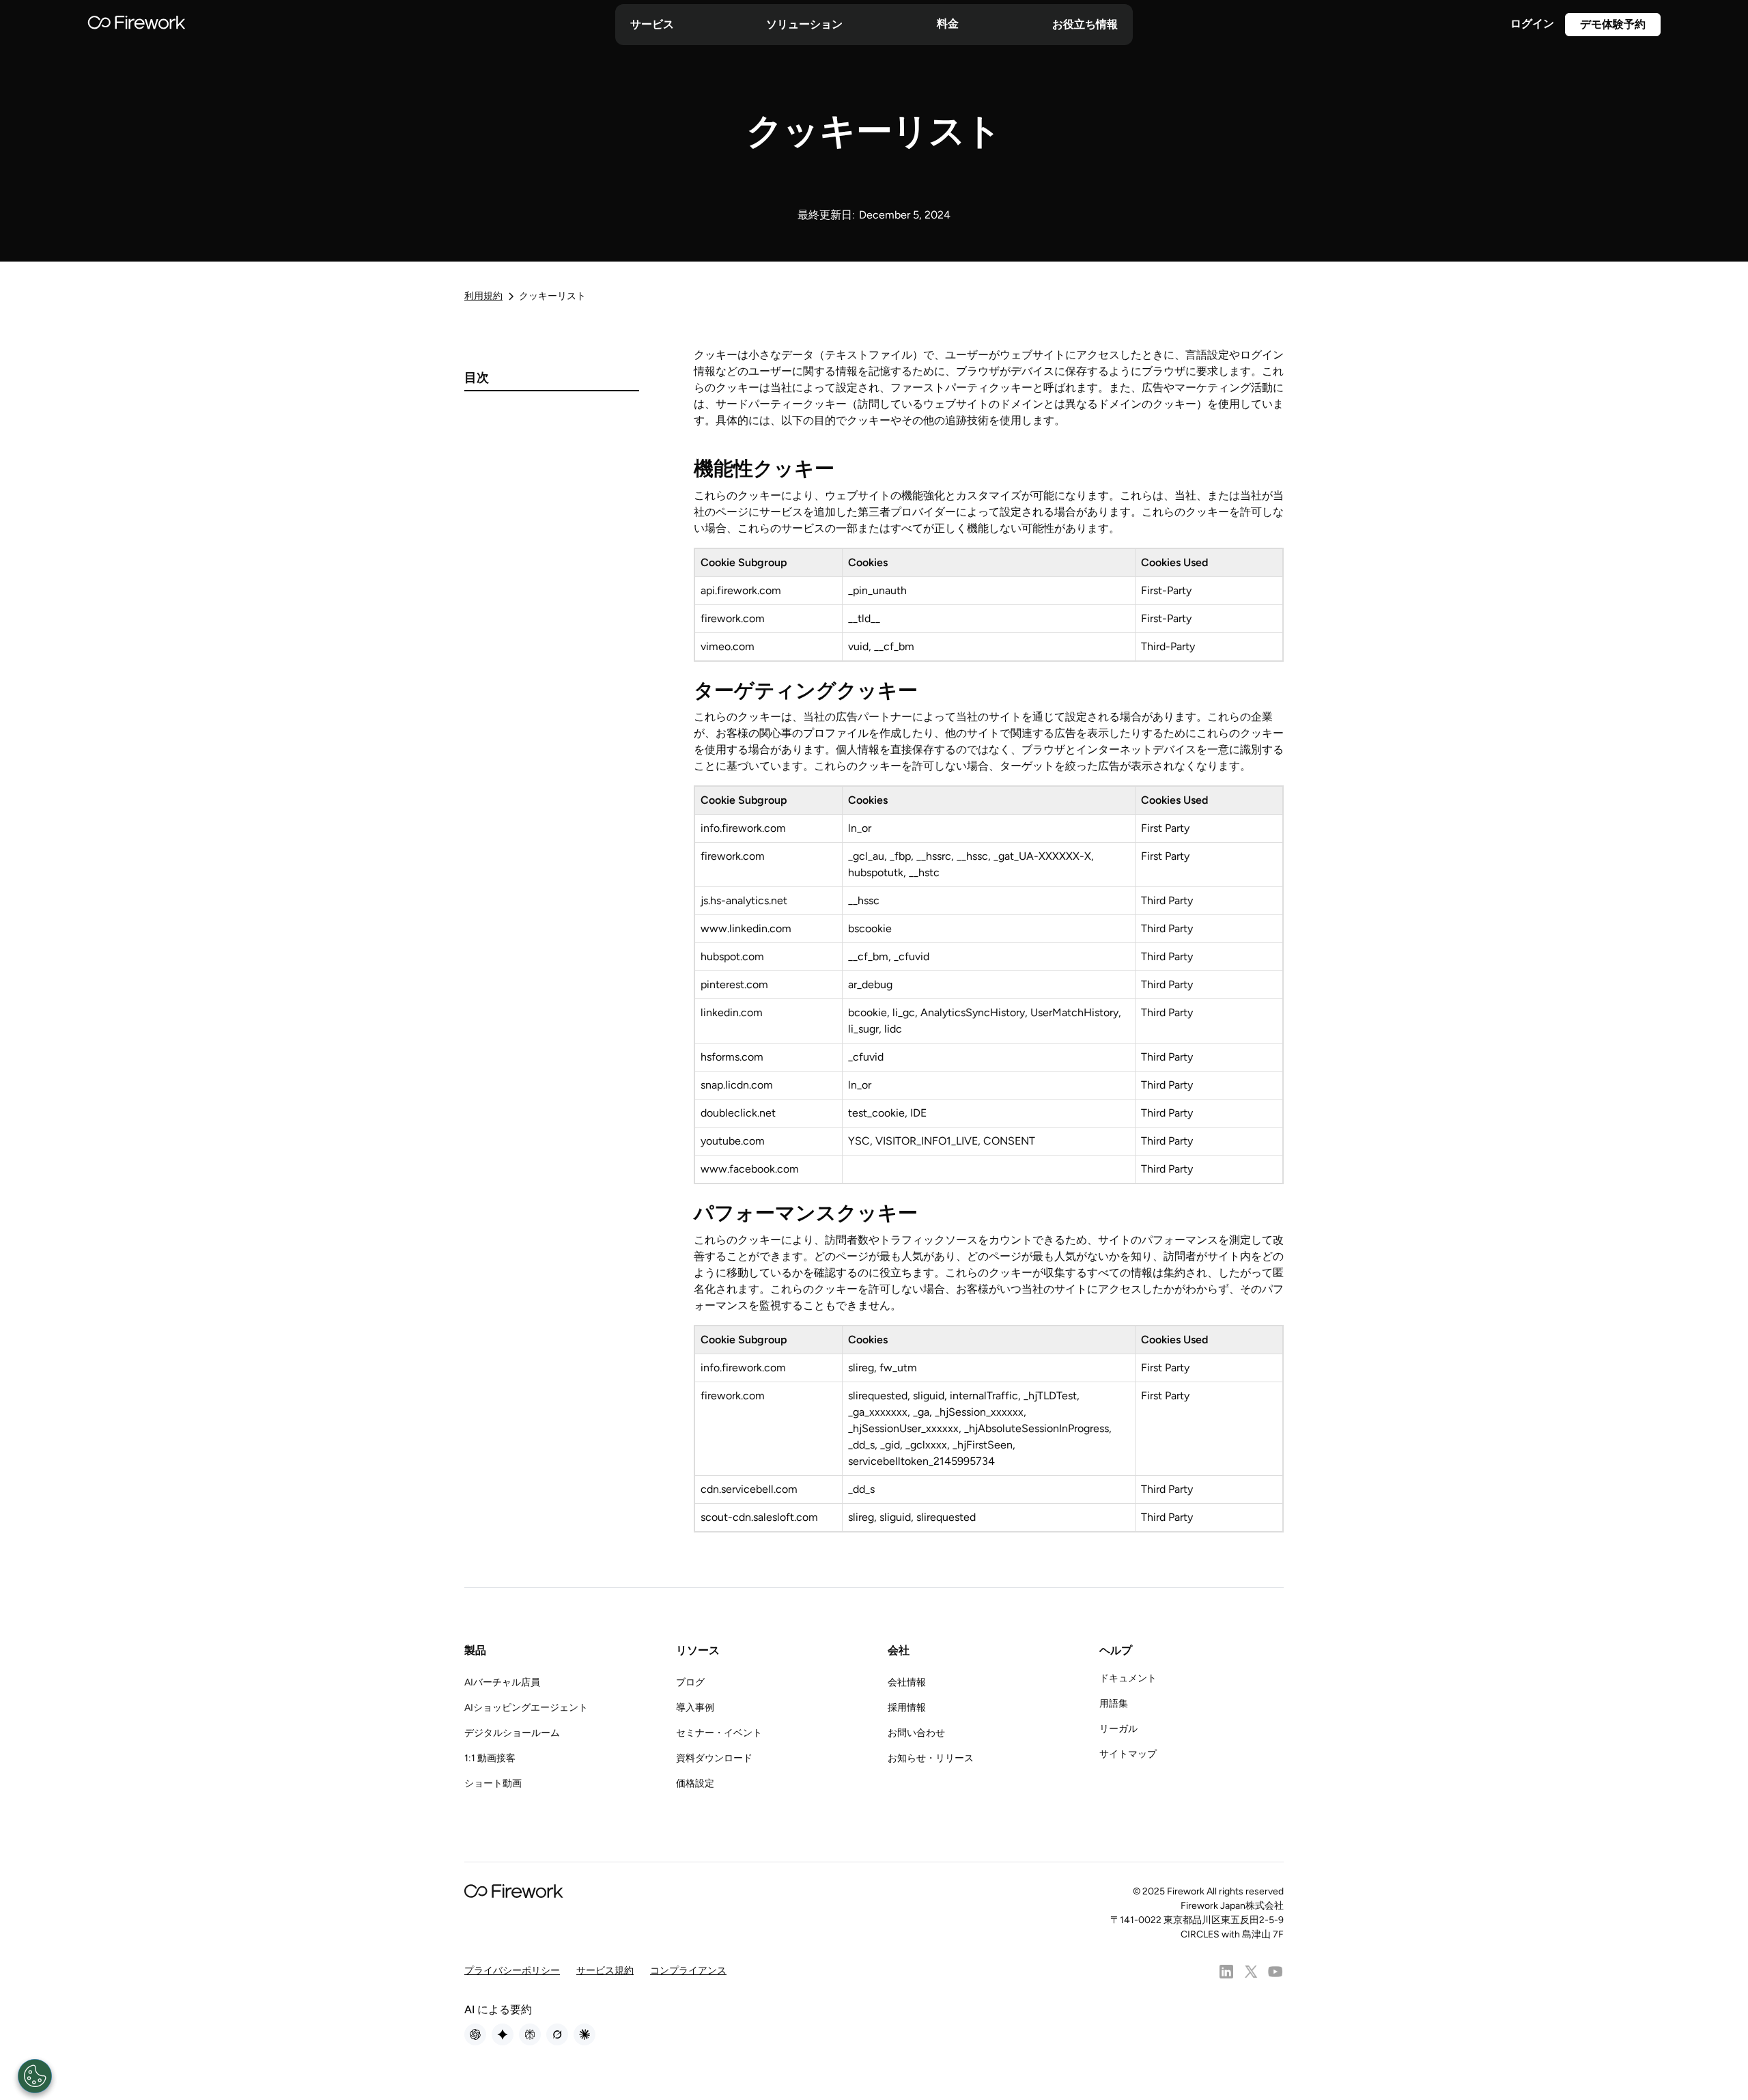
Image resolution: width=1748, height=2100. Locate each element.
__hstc (924, 872)
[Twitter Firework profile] (1251, 1972)
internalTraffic (984, 1396)
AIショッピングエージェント (526, 1708)
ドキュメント (1128, 1678)
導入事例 (695, 1708)
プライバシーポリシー (512, 1971)
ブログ (690, 1682)
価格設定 (695, 1783)
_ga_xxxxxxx (878, 1412)
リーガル (1118, 1729)
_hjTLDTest (1050, 1396)
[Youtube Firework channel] (1275, 1972)
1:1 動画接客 (490, 1758)
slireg (861, 1368)
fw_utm (898, 1368)
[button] (652, 25)
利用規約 (483, 296)
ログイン (1532, 24)
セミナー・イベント (719, 1733)
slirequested (878, 1396)
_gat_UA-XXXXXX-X (1042, 856)
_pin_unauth (877, 590)
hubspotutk (876, 872)
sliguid (929, 1396)
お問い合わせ (916, 1733)
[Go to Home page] (137, 25)
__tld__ (864, 618)
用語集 (1114, 1704)
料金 (948, 24)
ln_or (860, 828)
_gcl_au (866, 856)
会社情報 (907, 1682)
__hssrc (934, 856)
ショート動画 (493, 1783)
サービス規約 (605, 1971)
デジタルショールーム (512, 1733)
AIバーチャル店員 (502, 1682)
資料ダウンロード (714, 1758)
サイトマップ (1128, 1754)
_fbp (900, 856)
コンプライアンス (688, 1971)
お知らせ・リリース (931, 1758)
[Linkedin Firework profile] (1226, 1972)
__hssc (972, 856)
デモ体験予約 (1613, 24)
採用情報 (907, 1708)
